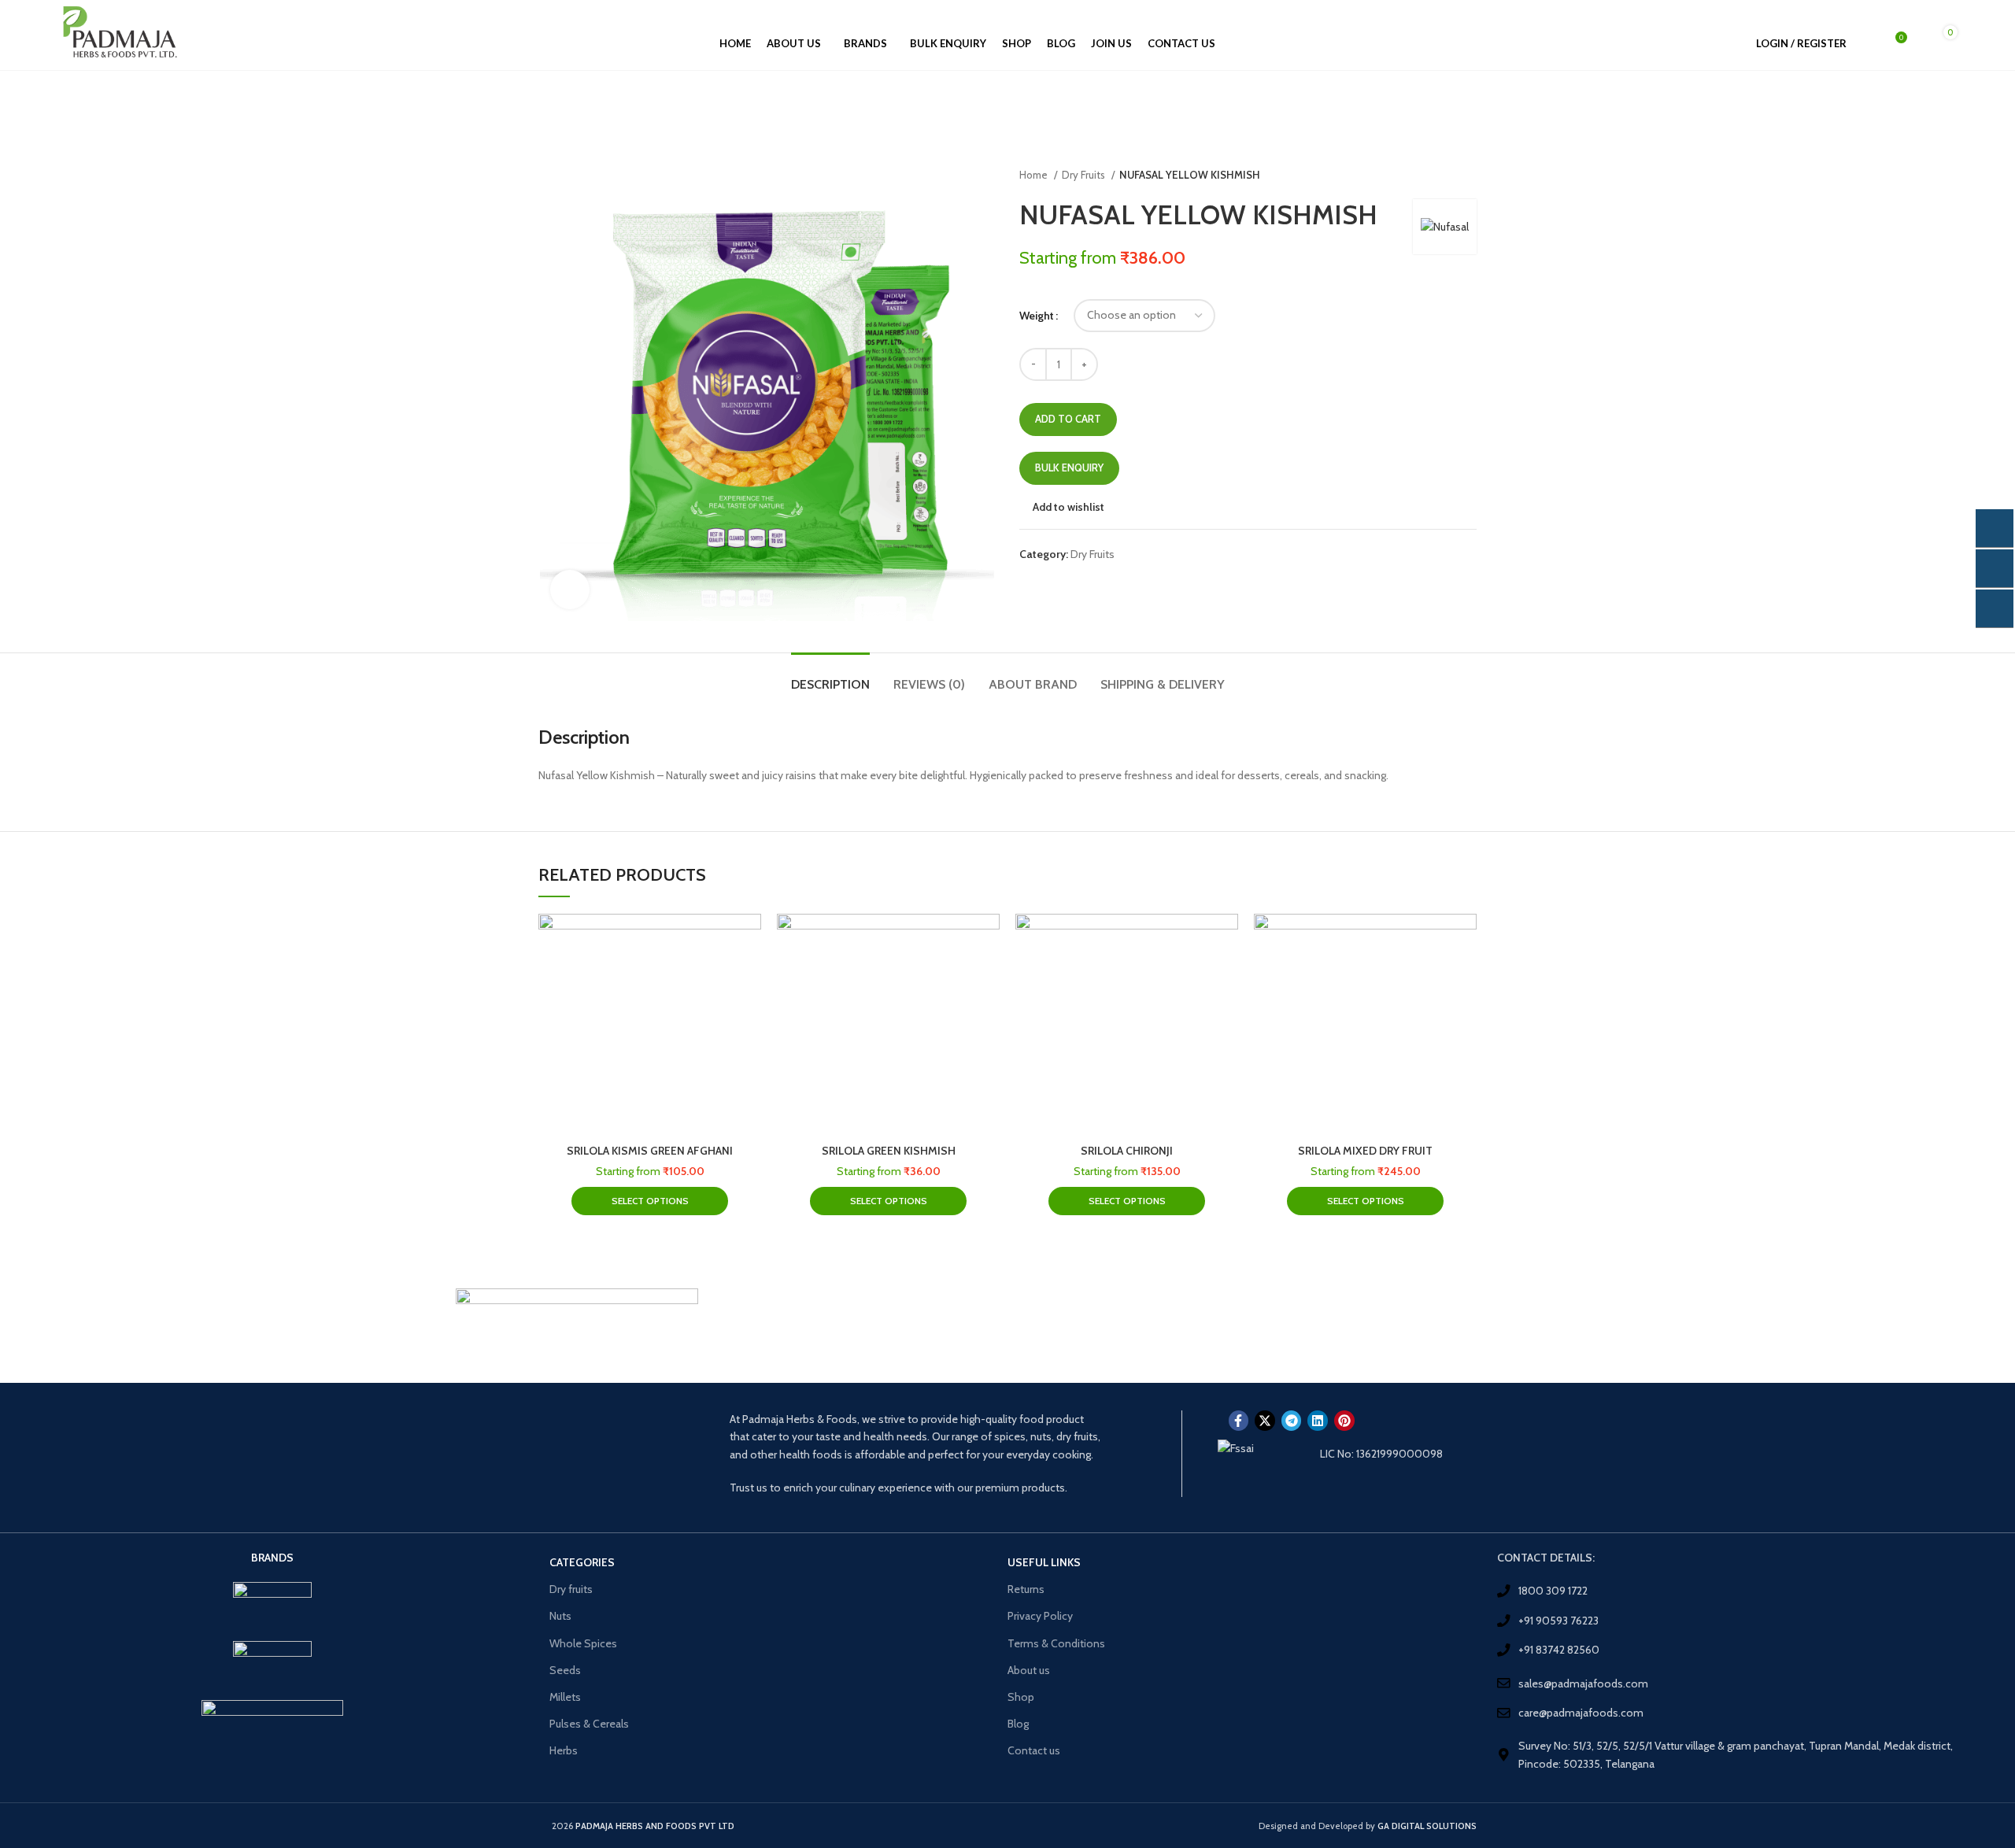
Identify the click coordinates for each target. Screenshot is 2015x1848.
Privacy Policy (1040, 1616)
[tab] (830, 676)
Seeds (565, 1670)
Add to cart (1068, 419)
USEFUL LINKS (1044, 1562)
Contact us (1034, 1750)
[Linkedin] (1318, 1421)
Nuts (560, 1616)
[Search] (1867, 43)
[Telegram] (1292, 1421)
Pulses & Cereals (589, 1724)
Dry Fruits (1085, 175)
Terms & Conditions (1056, 1643)
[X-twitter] (1265, 1421)
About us (1029, 1670)
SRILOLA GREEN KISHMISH (889, 1151)
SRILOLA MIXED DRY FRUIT (1365, 1151)
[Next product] (1469, 176)
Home (1035, 175)
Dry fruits (571, 1589)
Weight (1037, 316)
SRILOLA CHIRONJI (1127, 1151)
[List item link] (1742, 1591)
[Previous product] (1437, 176)
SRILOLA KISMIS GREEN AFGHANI (650, 1151)
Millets (565, 1697)
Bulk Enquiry (1069, 468)
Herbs (564, 1750)
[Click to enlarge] (570, 590)
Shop (1021, 1697)
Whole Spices (583, 1643)
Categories (582, 1562)
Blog (1018, 1724)
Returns (1026, 1589)
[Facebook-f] (1239, 1421)
